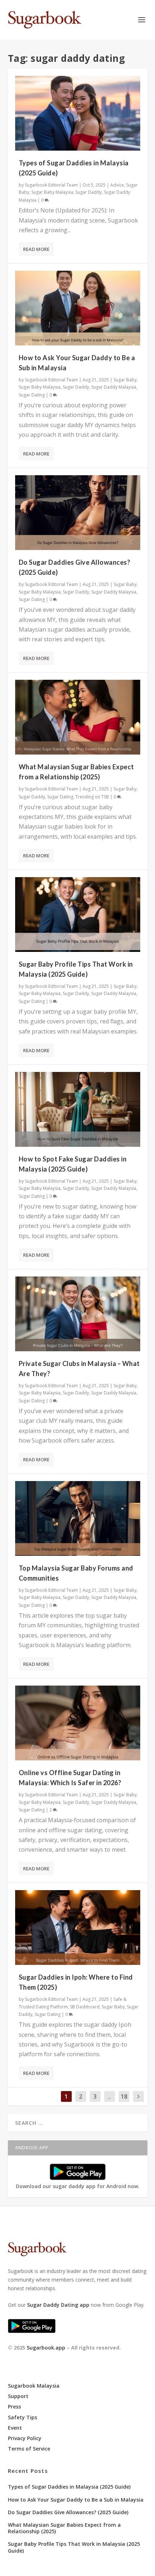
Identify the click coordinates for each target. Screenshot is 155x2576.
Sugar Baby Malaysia (52, 192)
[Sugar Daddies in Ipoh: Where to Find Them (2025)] (78, 1928)
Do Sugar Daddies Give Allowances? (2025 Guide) (68, 2512)
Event (15, 2428)
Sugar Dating (32, 395)
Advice (117, 185)
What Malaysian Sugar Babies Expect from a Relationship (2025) (64, 2528)
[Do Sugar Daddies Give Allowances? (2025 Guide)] (78, 513)
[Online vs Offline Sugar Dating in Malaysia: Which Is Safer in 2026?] (78, 1723)
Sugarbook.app (46, 2348)
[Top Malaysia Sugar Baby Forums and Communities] (78, 1518)
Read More (36, 249)
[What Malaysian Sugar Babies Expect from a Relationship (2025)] (78, 717)
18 (124, 2096)
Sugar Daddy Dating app (58, 2305)
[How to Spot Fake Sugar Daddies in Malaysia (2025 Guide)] (78, 1109)
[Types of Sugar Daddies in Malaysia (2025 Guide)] (78, 113)
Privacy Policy (25, 2438)
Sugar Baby (125, 380)
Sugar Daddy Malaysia (114, 387)
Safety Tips (23, 2417)
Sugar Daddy (88, 192)
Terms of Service (29, 2449)
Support (18, 2396)
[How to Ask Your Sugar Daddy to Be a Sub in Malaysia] (78, 308)
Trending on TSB (92, 797)
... (109, 2096)
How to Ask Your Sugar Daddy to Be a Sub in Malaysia (76, 2500)
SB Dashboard (85, 2007)
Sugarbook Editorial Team (51, 185)
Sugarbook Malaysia (34, 2386)
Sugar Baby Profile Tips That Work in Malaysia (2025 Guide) (74, 2547)
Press (14, 2407)
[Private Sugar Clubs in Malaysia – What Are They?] (78, 1314)
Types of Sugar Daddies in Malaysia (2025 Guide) (69, 2487)
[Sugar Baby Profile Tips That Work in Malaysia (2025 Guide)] (78, 915)
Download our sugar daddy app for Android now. (78, 2186)
